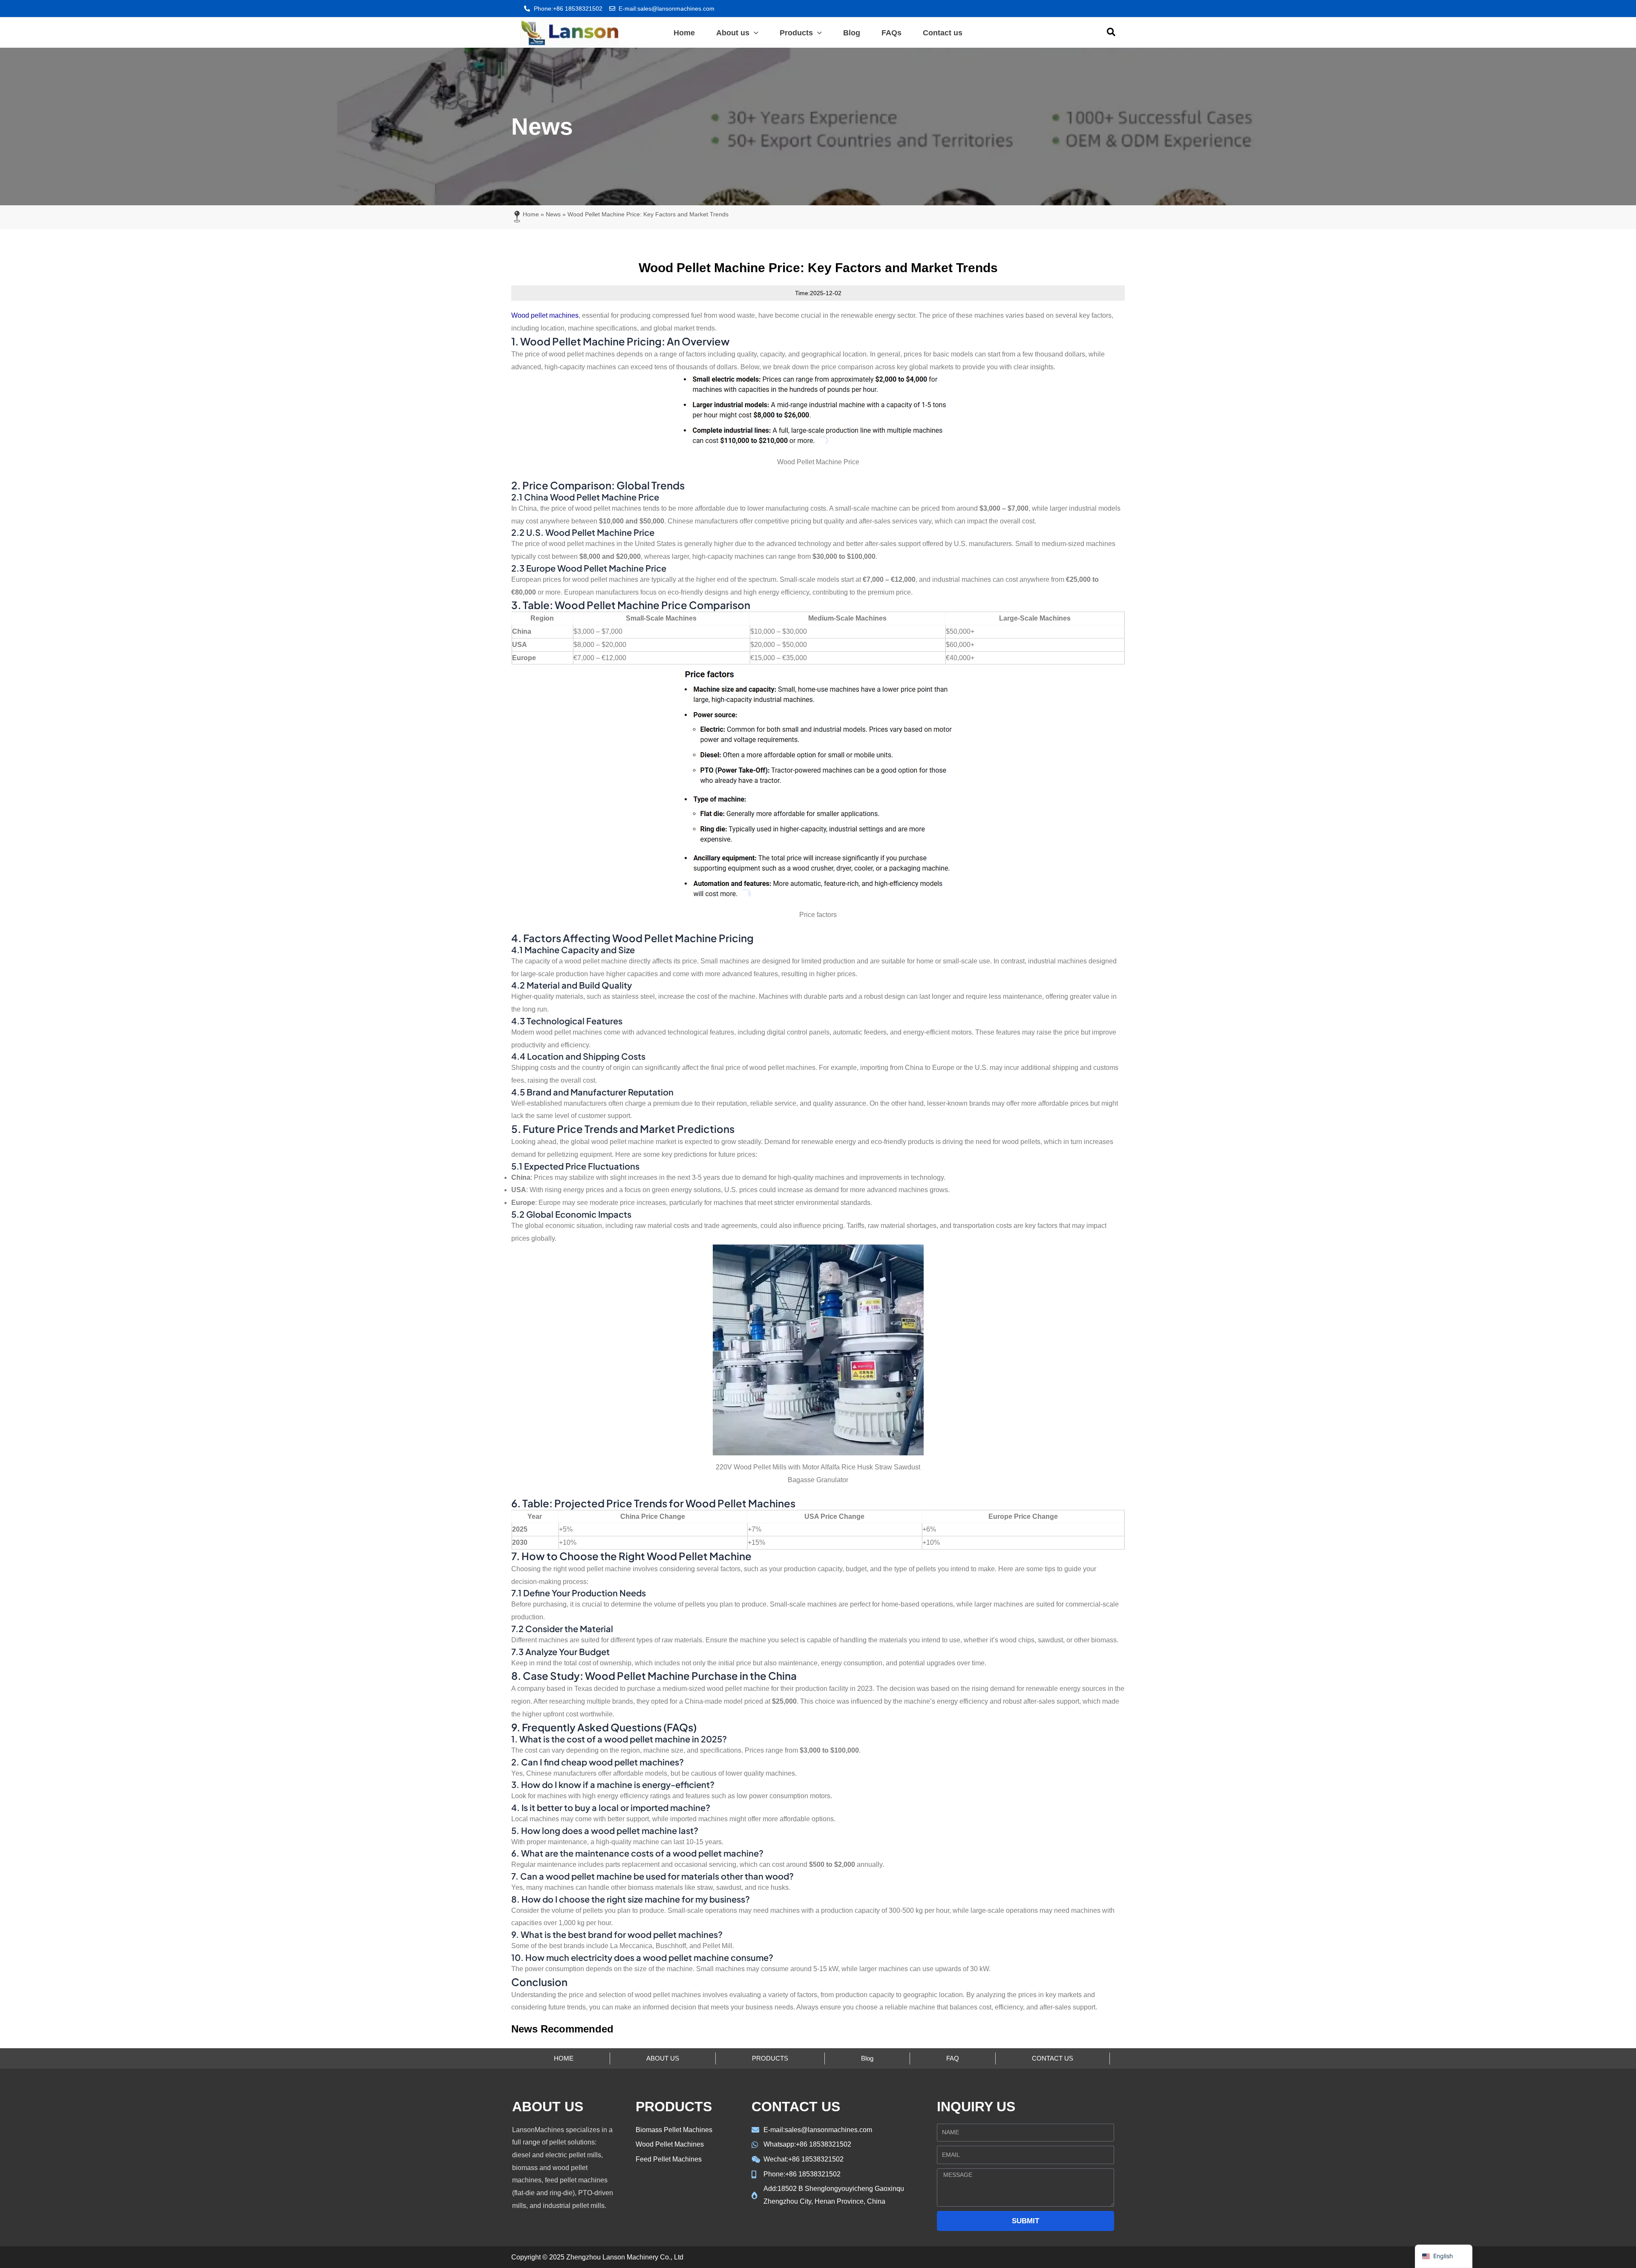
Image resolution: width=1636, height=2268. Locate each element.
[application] (754, 33)
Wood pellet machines (545, 315)
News (553, 214)
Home (531, 214)
